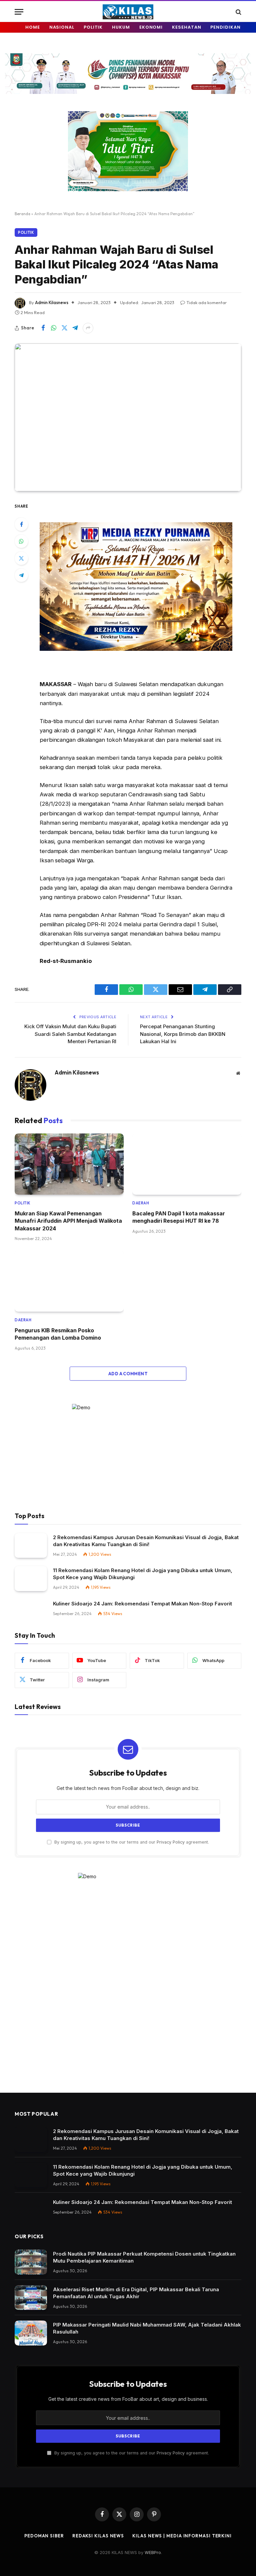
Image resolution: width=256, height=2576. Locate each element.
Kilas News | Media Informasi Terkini (182, 2536)
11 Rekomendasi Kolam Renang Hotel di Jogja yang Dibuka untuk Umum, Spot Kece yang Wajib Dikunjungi (143, 1574)
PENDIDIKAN (225, 27)
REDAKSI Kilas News (98, 2536)
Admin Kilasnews (52, 302)
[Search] (238, 12)
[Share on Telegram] (75, 328)
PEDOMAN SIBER (44, 2536)
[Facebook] (21, 524)
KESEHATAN (186, 27)
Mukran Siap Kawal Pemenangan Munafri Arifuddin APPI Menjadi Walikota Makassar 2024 (68, 1221)
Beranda (22, 214)
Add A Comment (128, 1374)
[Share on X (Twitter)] (64, 328)
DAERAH (141, 1203)
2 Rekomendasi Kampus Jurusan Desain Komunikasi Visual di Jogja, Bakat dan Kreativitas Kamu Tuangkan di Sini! (146, 1541)
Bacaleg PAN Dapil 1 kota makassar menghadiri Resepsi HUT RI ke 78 (179, 1217)
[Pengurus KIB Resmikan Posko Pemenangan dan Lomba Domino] (69, 1281)
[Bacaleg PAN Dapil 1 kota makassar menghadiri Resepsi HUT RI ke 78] (187, 1164)
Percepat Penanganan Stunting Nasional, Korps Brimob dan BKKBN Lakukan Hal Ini (183, 1034)
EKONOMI (151, 27)
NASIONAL (62, 27)
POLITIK (93, 27)
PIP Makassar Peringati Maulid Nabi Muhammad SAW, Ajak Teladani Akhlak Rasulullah (147, 2328)
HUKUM (121, 27)
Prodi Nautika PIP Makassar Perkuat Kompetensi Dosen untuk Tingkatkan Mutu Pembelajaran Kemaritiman (144, 2257)
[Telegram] (21, 575)
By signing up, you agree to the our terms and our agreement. (131, 1842)
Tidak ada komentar (206, 302)
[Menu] (19, 12)
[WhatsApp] (21, 541)
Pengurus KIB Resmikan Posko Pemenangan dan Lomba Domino (58, 1334)
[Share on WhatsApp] (54, 328)
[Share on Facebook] (43, 328)
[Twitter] (21, 558)
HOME (33, 27)
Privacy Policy (171, 1842)
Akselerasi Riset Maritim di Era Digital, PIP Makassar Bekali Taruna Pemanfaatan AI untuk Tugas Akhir (136, 2293)
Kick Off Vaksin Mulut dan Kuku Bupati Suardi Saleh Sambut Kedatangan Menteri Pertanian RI (70, 1034)
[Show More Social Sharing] (88, 328)
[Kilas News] (128, 12)
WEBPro (153, 2552)
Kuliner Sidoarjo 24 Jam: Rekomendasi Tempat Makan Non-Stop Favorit (142, 1604)
